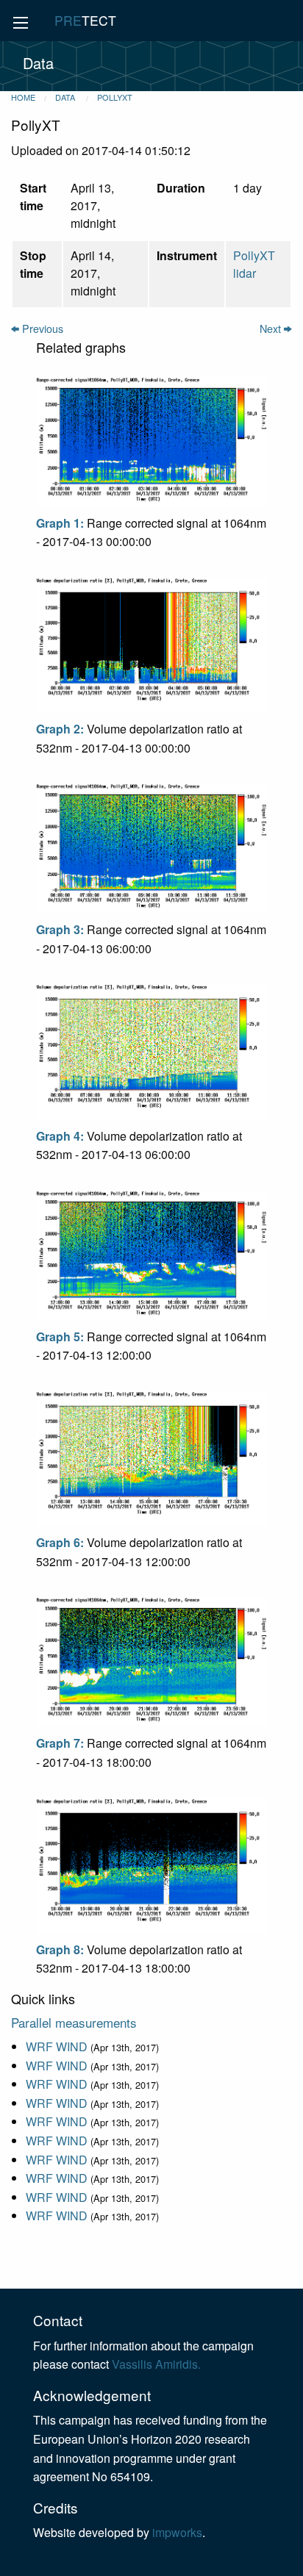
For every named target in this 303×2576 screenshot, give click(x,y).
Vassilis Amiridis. (156, 2364)
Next (272, 328)
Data (66, 97)
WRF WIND (57, 2046)
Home (23, 97)
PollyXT (115, 97)
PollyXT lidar (254, 264)
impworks (177, 2532)
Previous (41, 328)
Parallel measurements (74, 2022)
